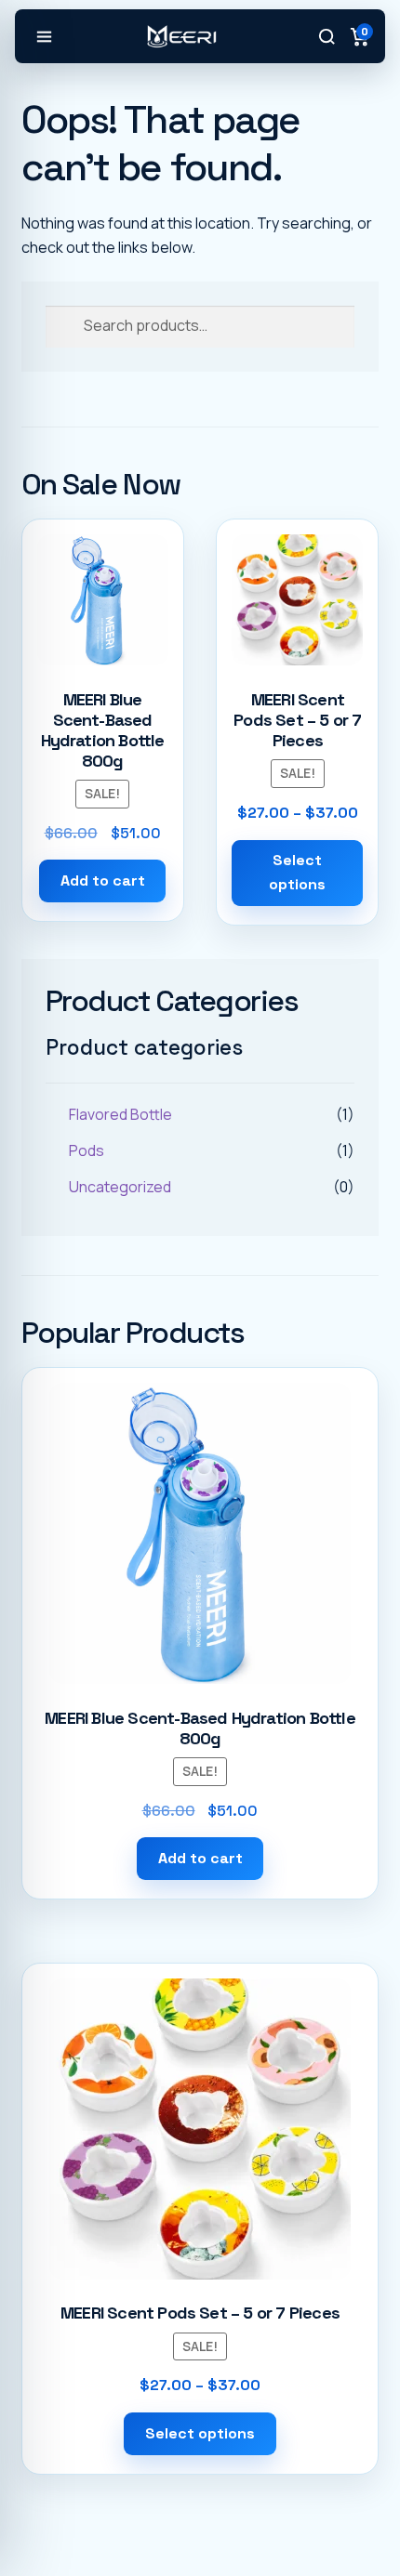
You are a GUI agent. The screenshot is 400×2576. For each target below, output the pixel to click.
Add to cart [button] (103, 881)
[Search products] (327, 36)
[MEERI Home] (181, 36)
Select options (297, 872)
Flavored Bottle (120, 1114)
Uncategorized (120, 1187)
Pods (87, 1150)
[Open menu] (44, 36)
